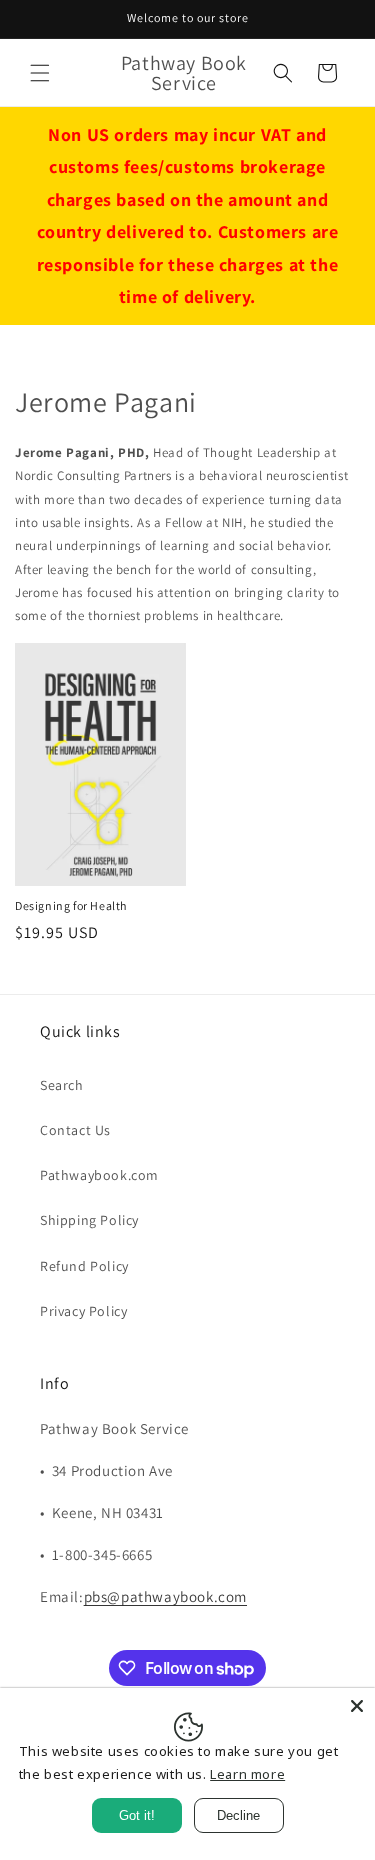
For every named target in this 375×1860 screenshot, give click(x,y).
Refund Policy (84, 1266)
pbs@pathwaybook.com (165, 1596)
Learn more (247, 1774)
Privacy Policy (83, 1311)
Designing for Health (71, 905)
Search (62, 1085)
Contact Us (75, 1130)
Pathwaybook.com (99, 1175)
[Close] (357, 1706)
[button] (40, 73)
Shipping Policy (89, 1220)
